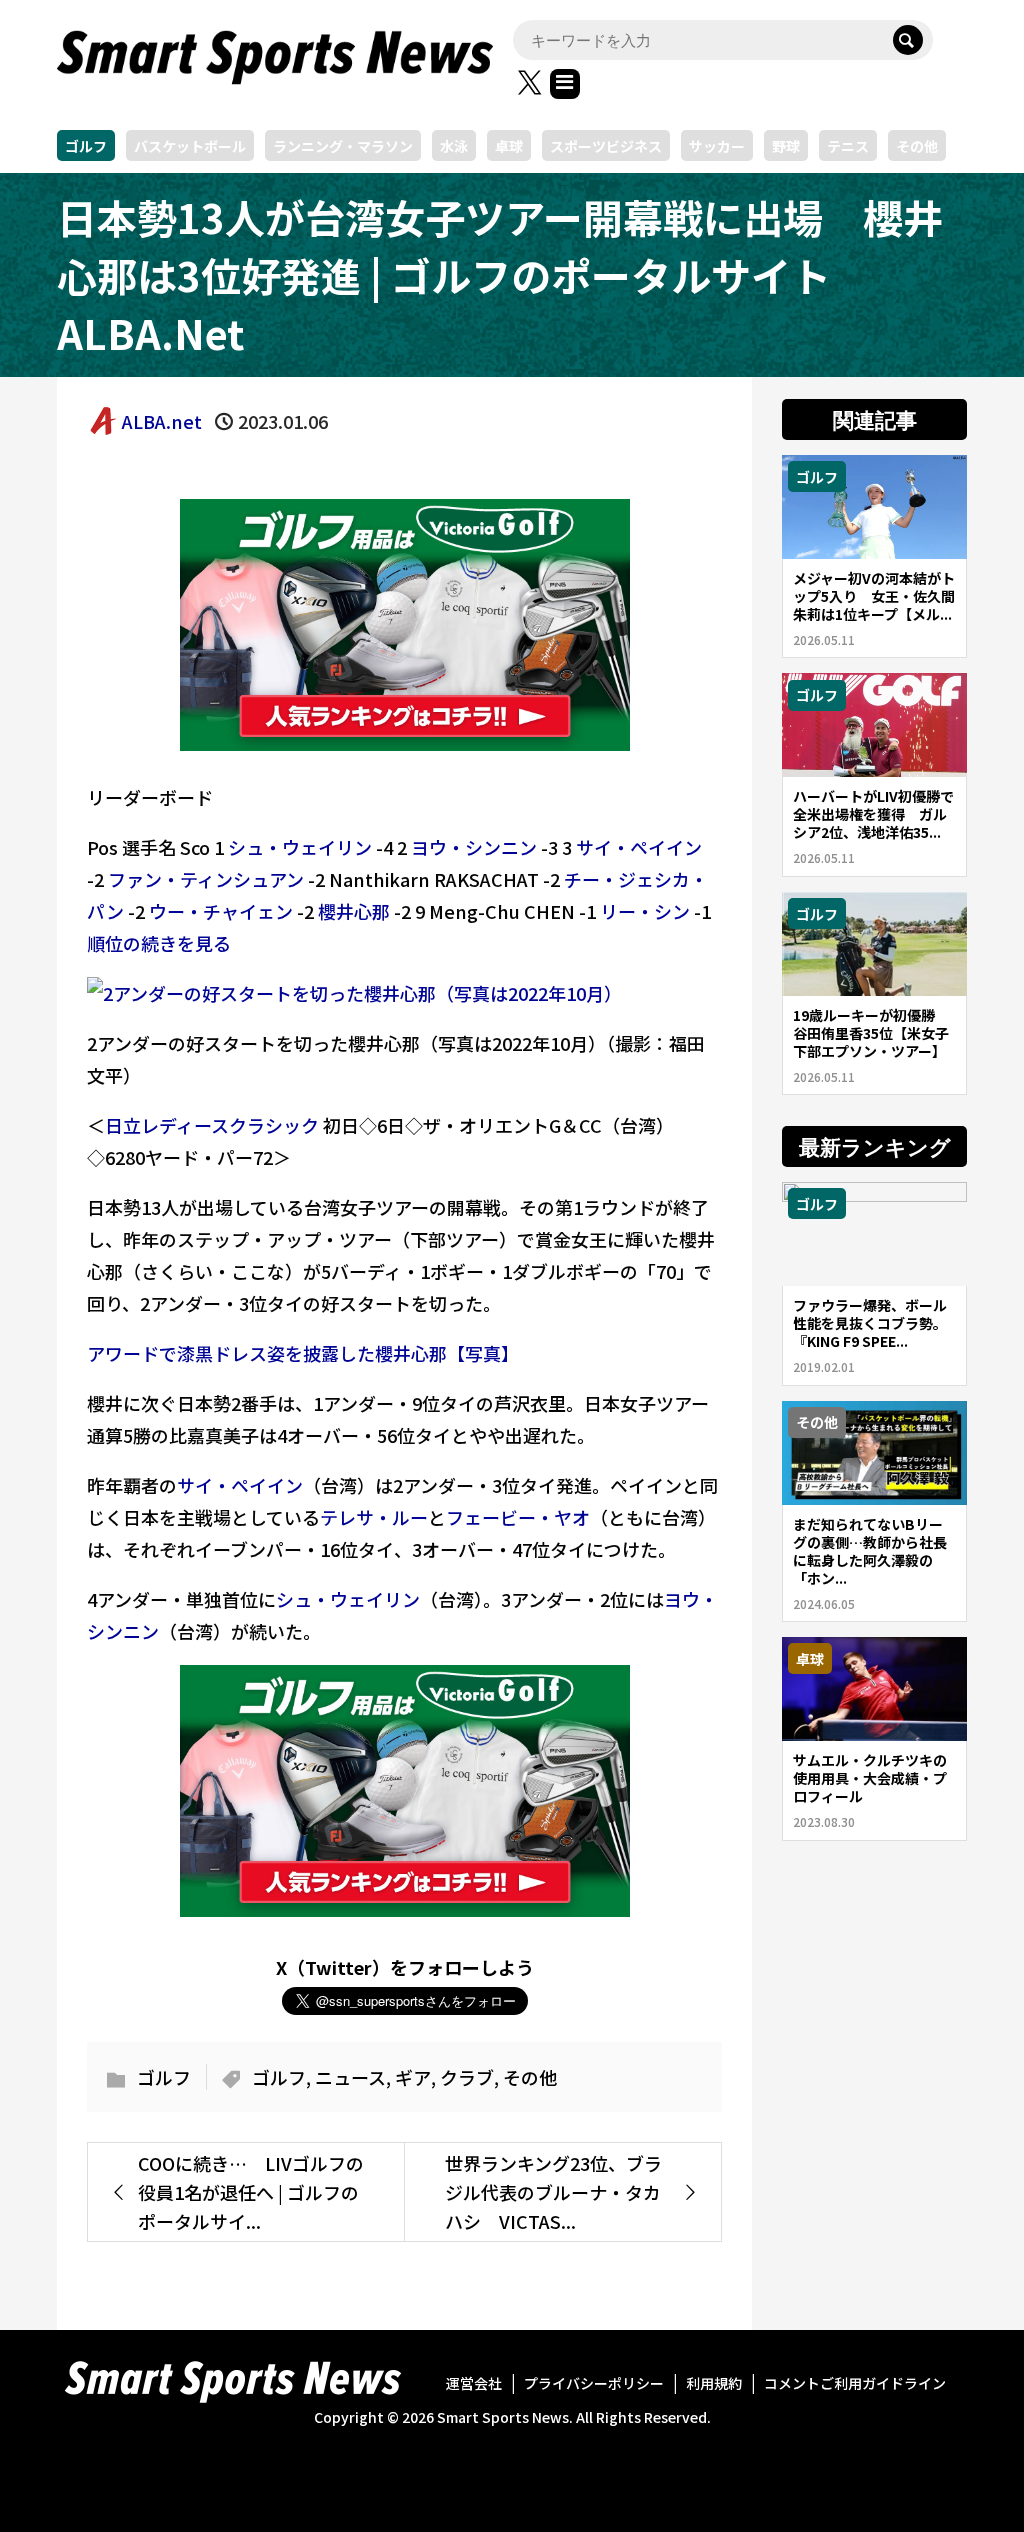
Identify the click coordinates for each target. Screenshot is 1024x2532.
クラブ (467, 2077)
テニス (848, 146)
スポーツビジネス (606, 146)
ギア (413, 2077)
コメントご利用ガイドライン (855, 2383)
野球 (786, 146)
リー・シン (645, 911)
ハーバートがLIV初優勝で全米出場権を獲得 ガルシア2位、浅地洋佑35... (873, 814)
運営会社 (474, 2383)
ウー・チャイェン (221, 911)
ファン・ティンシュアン (206, 879)
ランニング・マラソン (343, 146)
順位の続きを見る (159, 943)
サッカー (717, 146)
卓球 (509, 146)
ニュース (350, 2077)
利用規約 (714, 2383)
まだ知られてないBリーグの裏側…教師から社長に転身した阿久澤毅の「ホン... (870, 1551)
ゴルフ (86, 146)
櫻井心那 (354, 911)
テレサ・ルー (374, 1517)
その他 (917, 146)
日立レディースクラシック (212, 1125)
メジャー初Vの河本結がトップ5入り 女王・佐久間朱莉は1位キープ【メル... (874, 596)
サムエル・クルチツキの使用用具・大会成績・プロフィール (870, 1778)
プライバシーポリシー (594, 2383)
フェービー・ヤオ (518, 1517)
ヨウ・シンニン (474, 847)
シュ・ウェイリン (300, 847)
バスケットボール (190, 146)
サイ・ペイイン (639, 847)
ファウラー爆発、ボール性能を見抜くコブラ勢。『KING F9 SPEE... (870, 1323)
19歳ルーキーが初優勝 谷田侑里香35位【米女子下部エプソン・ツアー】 (871, 1033)
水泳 (454, 146)
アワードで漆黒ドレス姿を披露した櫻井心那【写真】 (303, 1353)
